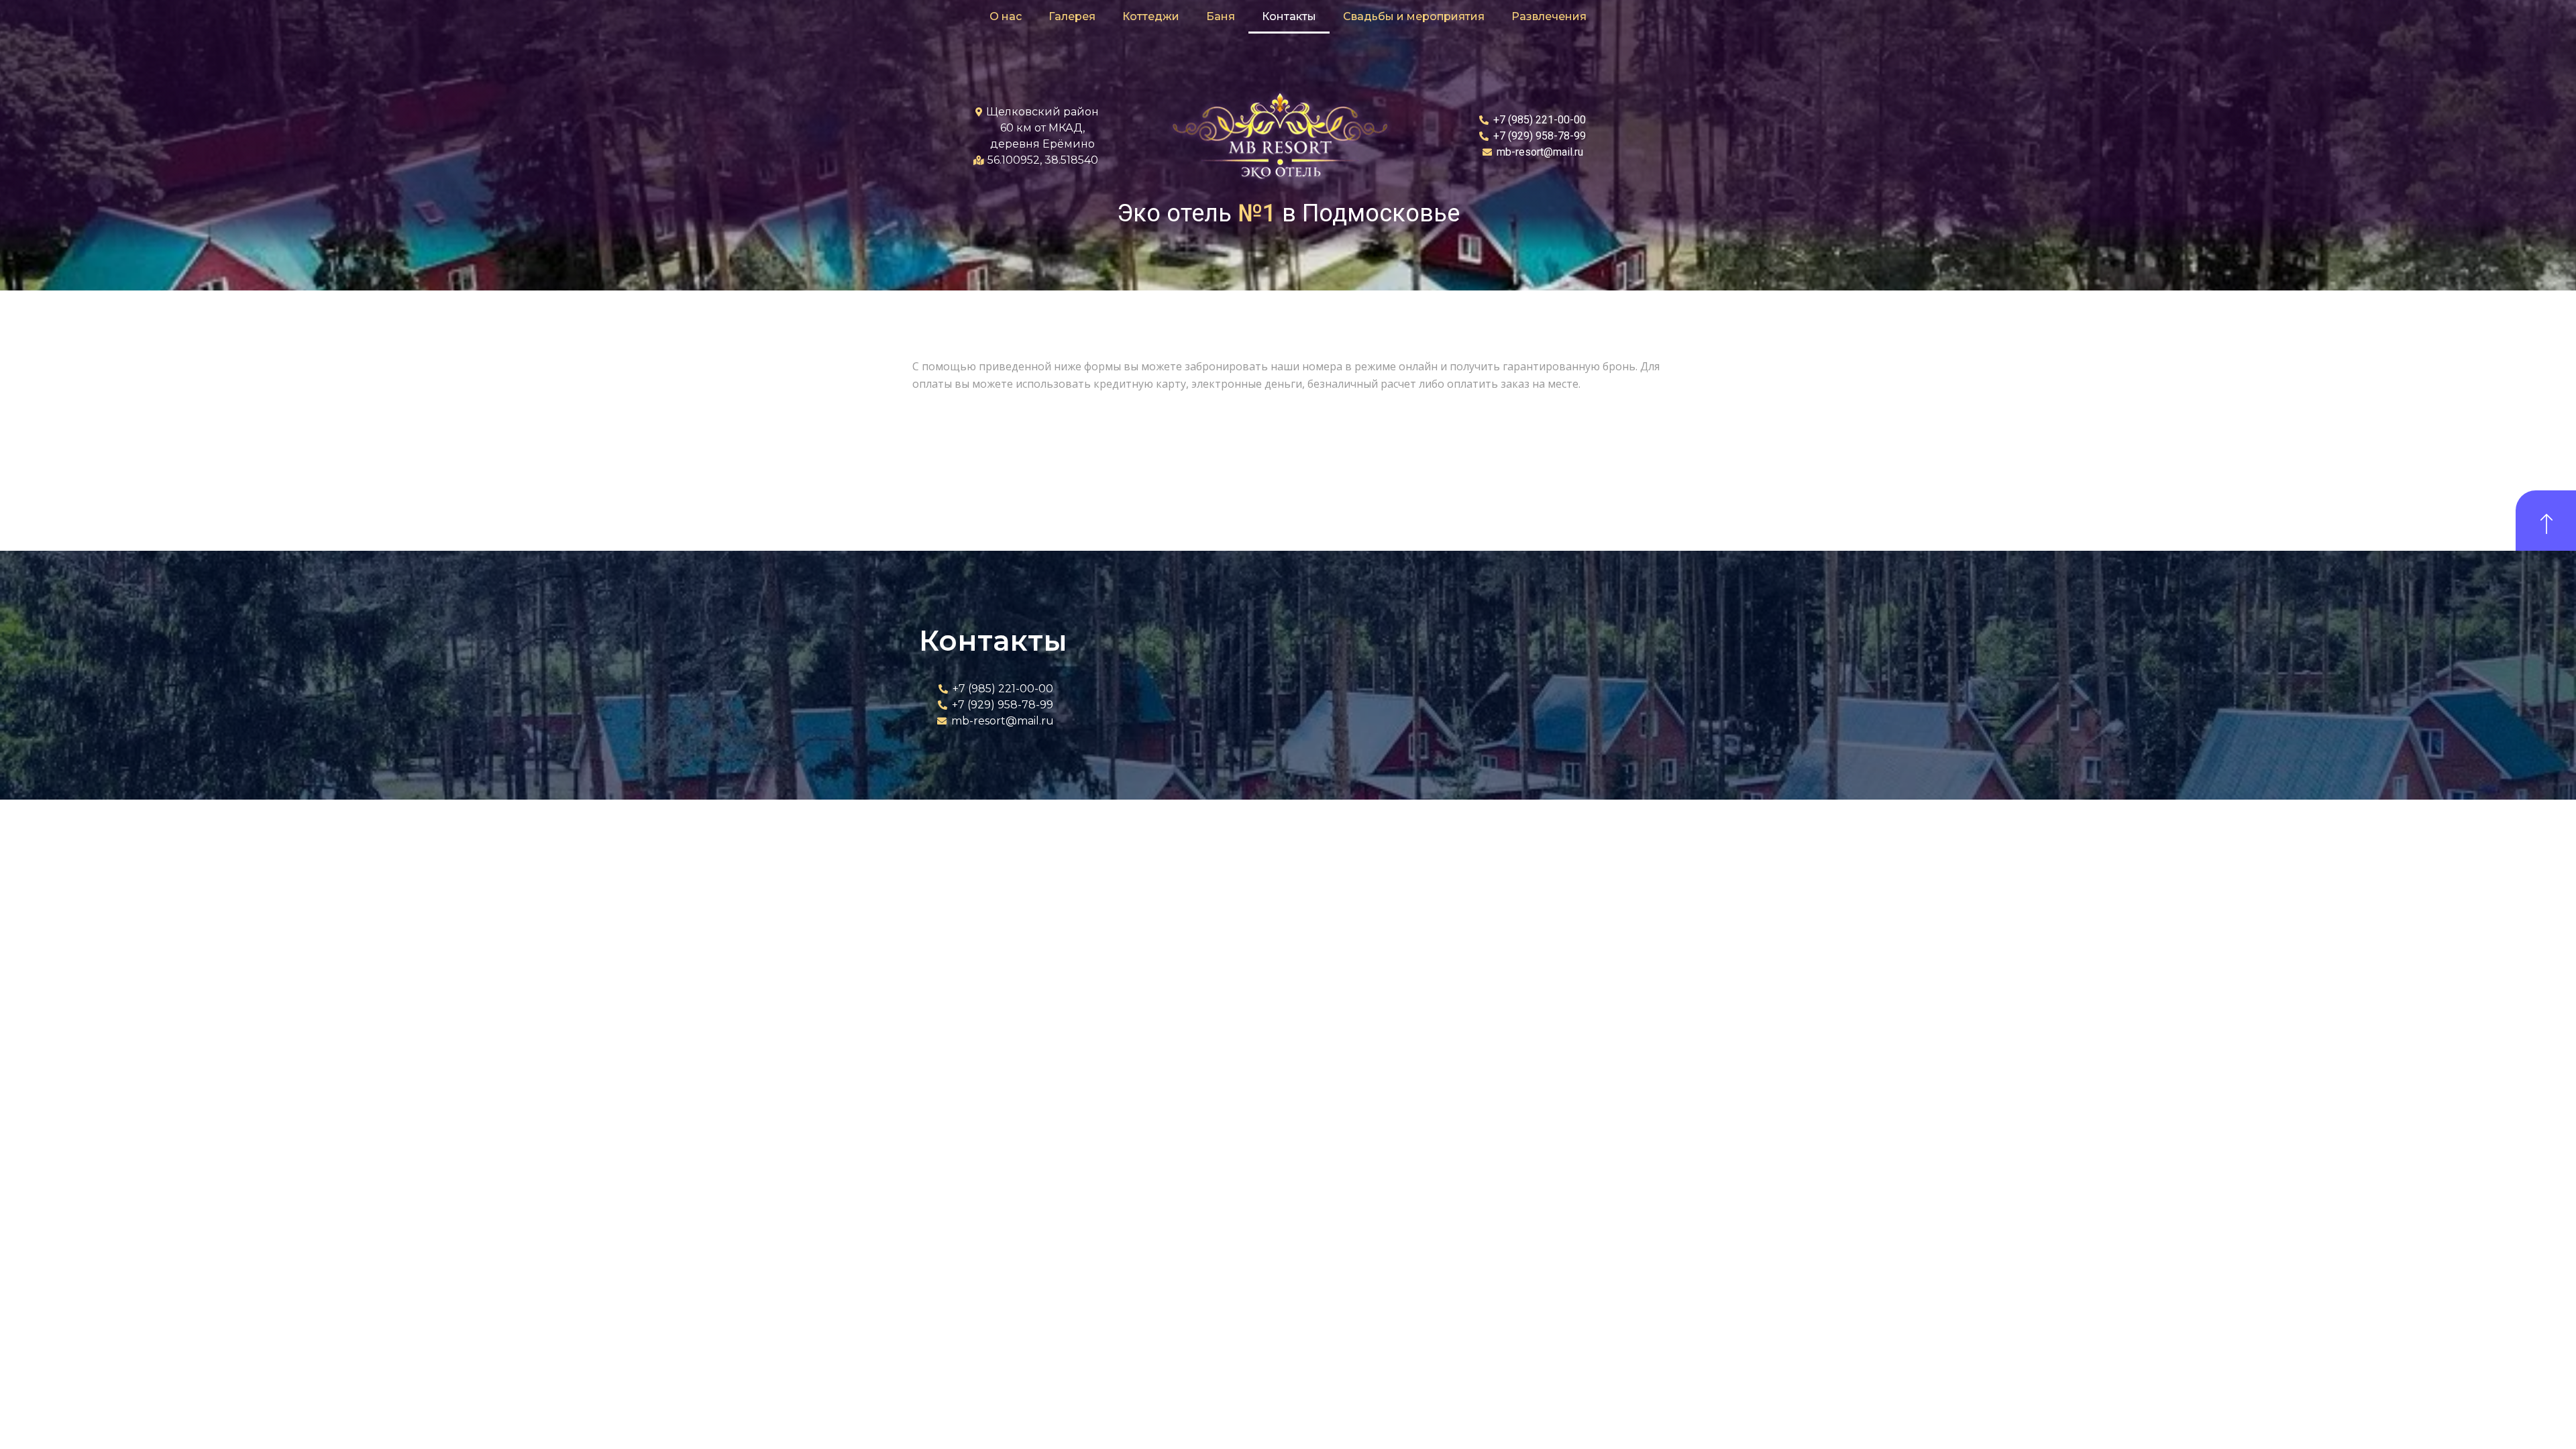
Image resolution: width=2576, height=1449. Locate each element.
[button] (2546, 521)
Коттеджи (1151, 16)
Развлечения (1549, 16)
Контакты (1289, 16)
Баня (1221, 16)
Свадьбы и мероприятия (1414, 16)
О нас (1006, 16)
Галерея (1072, 16)
